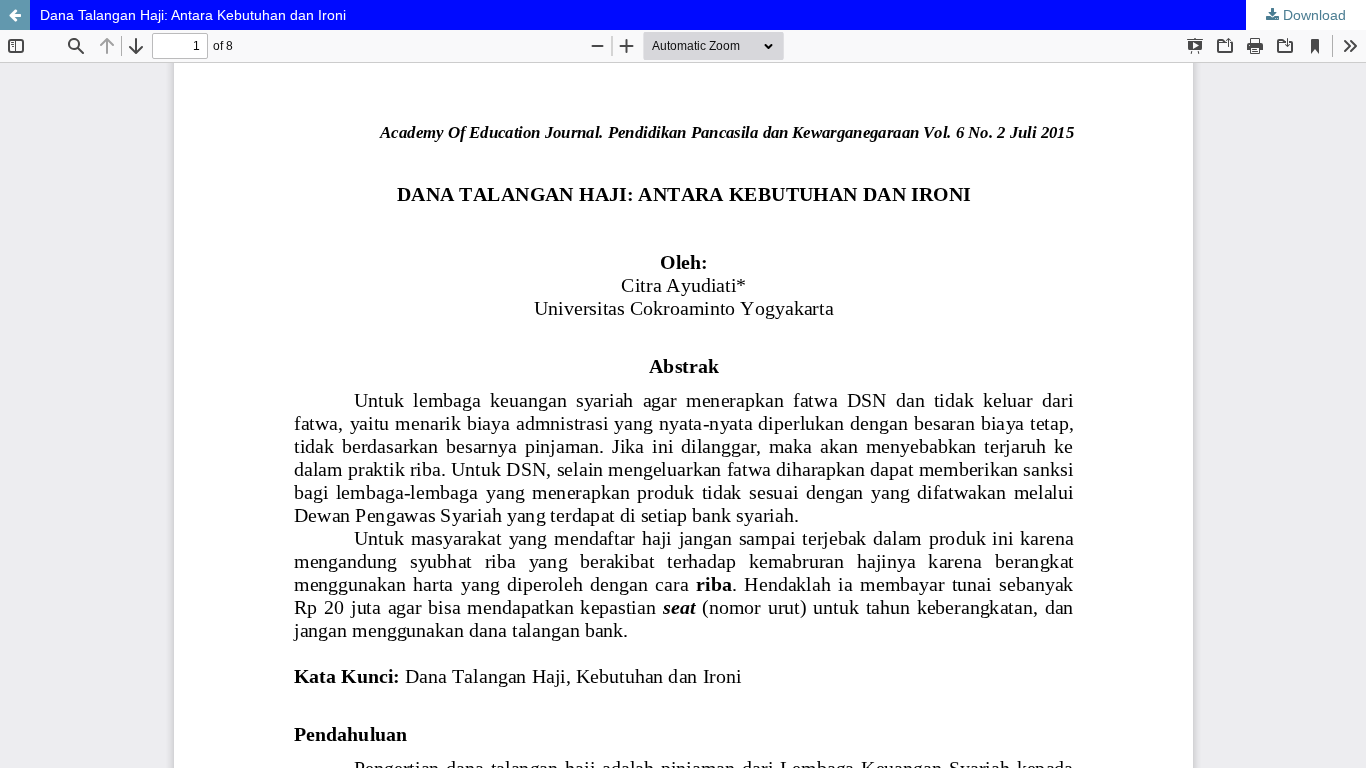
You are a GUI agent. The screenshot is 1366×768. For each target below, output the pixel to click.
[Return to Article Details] (15, 15)
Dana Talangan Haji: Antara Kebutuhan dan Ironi (193, 15)
